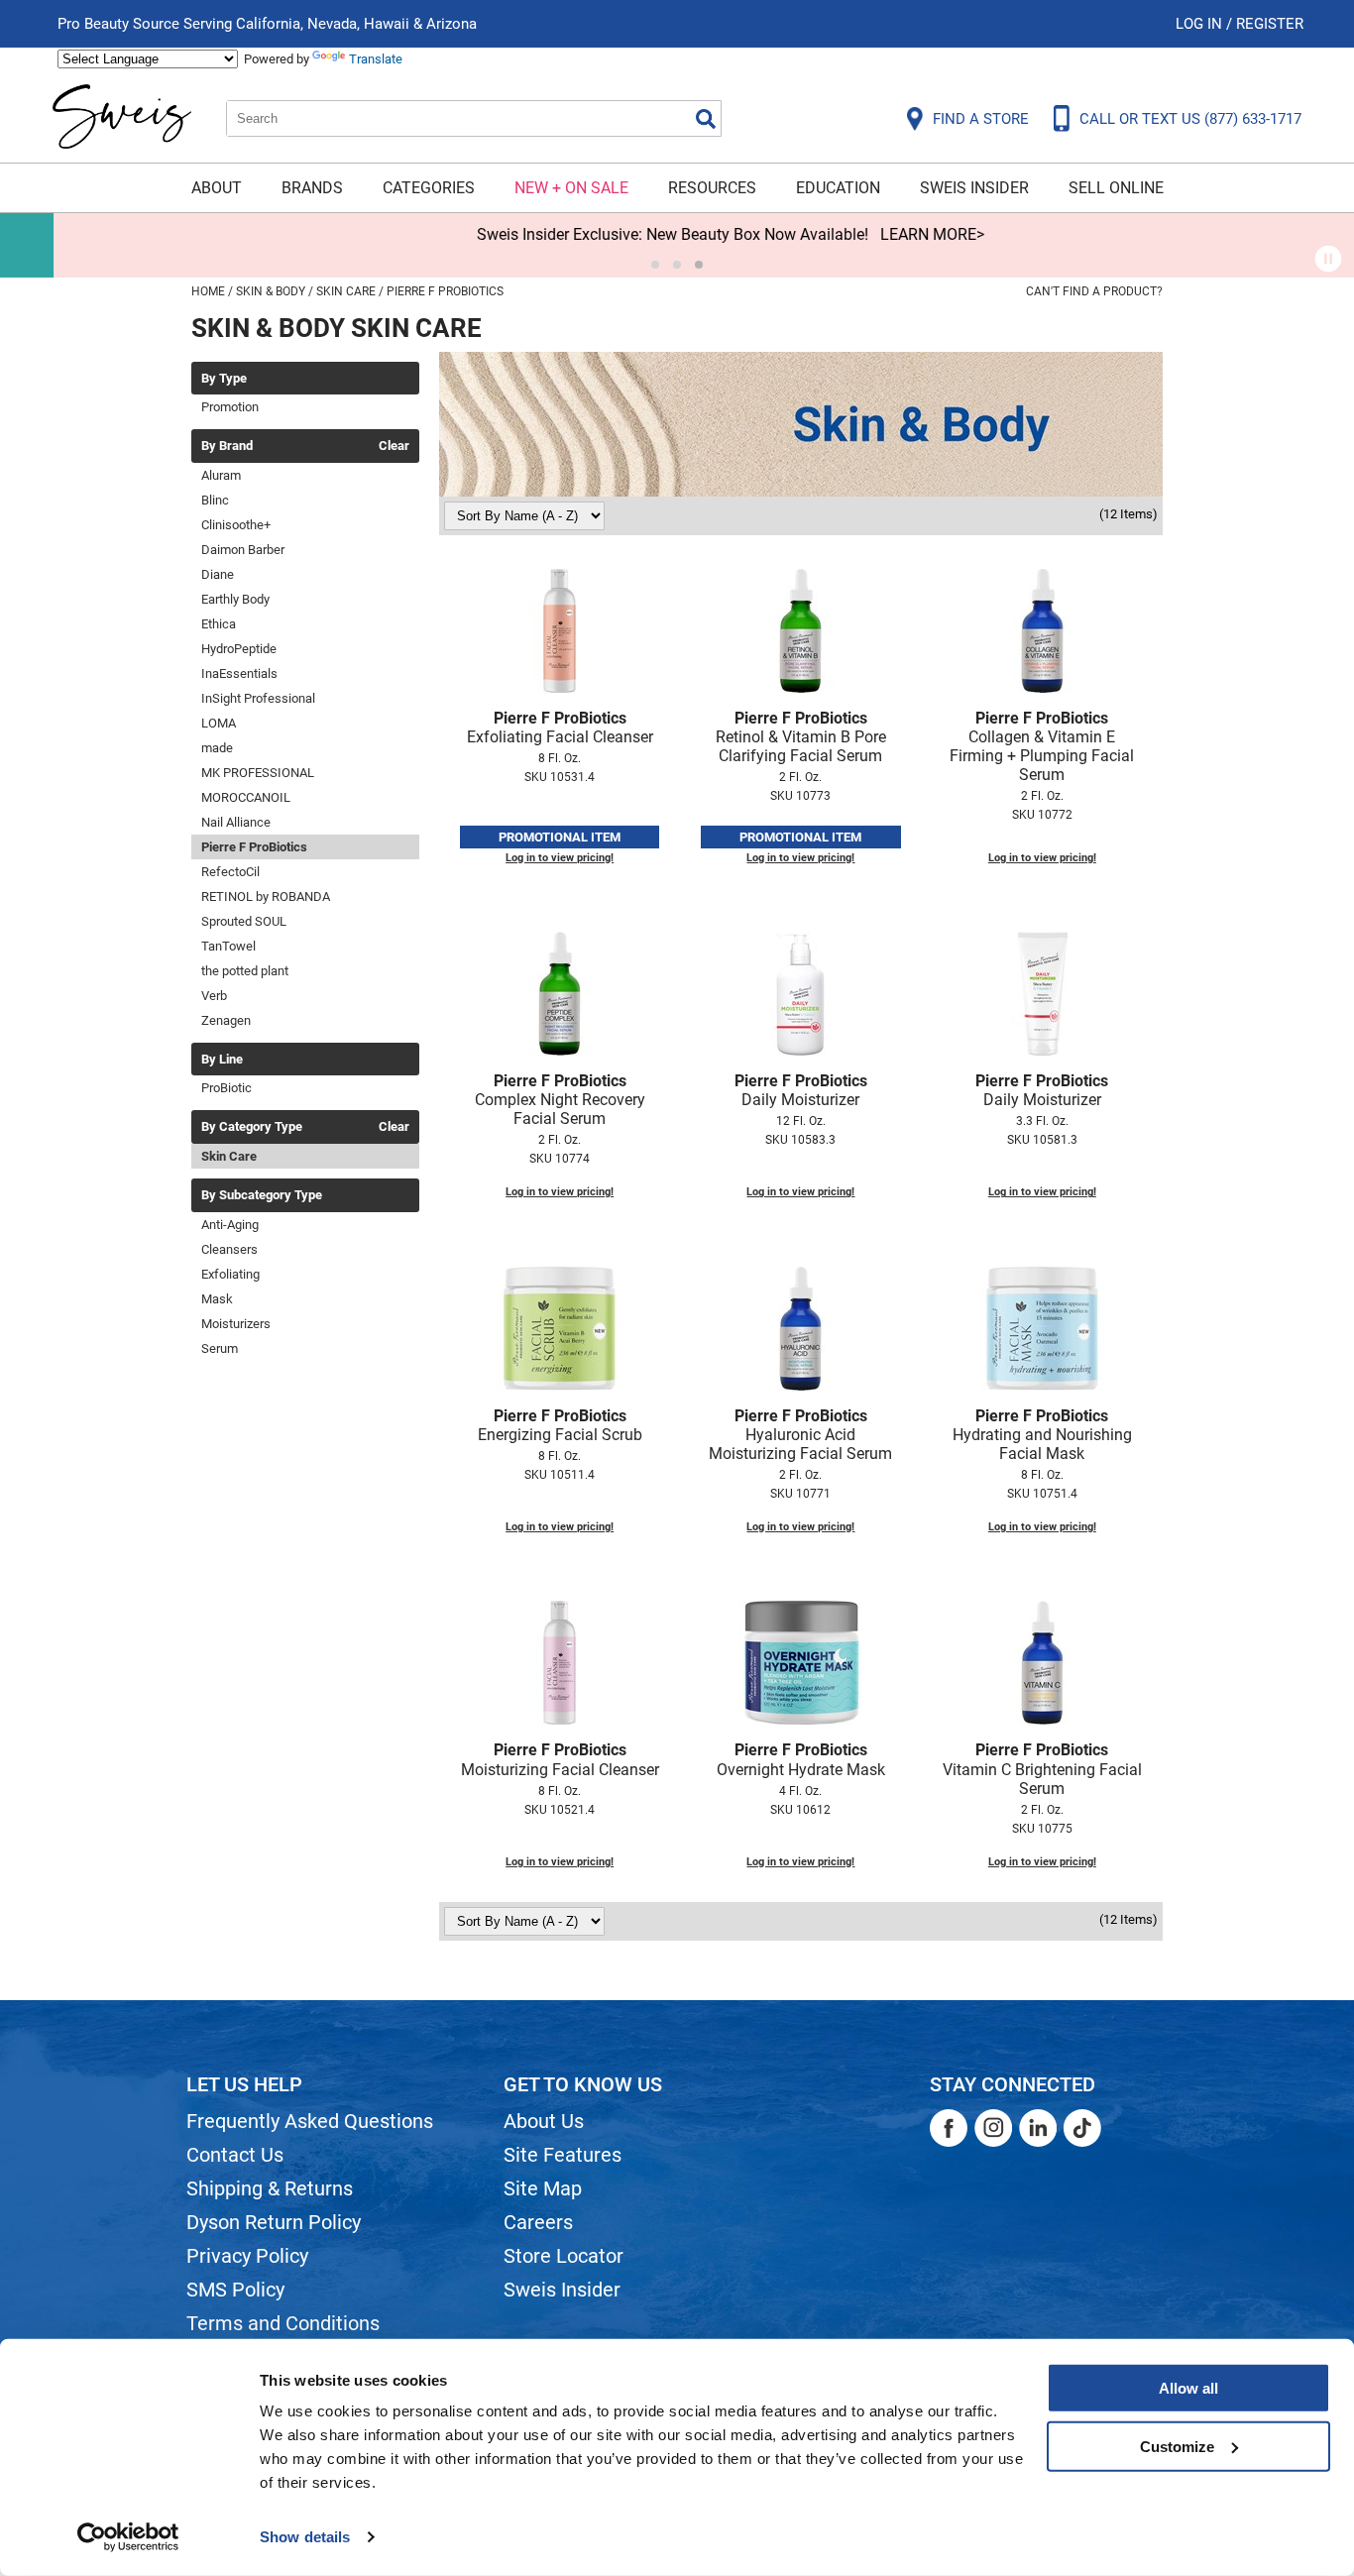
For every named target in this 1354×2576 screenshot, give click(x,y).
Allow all (1188, 2388)
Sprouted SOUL (244, 921)
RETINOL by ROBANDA (266, 896)
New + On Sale (571, 188)
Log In (1201, 24)
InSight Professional (258, 698)
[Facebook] (949, 2128)
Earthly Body (235, 599)
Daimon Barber (243, 550)
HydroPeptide (239, 649)
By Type (224, 379)
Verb (214, 996)
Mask (217, 1299)
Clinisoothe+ (236, 525)
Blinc (215, 500)
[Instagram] (993, 2128)
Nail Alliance (236, 822)
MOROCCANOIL (246, 797)
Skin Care (229, 1156)
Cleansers (229, 1249)
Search (706, 119)
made (217, 748)
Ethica (219, 624)
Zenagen (226, 1020)
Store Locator (564, 2256)
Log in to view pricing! (560, 858)
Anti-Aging (230, 1225)
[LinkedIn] (1038, 2128)
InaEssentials (239, 673)
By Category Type (252, 1127)
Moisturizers (236, 1324)
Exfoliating (230, 1274)
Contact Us (235, 2155)
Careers (538, 2222)
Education (838, 188)
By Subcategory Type (262, 1195)
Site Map (543, 2188)
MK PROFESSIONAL (258, 773)
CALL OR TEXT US (1190, 119)
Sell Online (1116, 188)
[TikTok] (1082, 2128)
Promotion (230, 407)
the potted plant (245, 971)
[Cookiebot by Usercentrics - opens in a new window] (128, 2537)
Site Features (563, 2155)
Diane (218, 574)
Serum (220, 1348)
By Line (222, 1060)
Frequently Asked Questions (310, 2121)
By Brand (227, 446)
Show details (305, 2537)
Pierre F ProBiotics (254, 847)
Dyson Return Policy (274, 2222)
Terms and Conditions (283, 2323)
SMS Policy (235, 2290)
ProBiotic (226, 1088)
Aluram (221, 475)
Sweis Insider (974, 188)
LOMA (219, 723)
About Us (544, 2121)
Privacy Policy (247, 2256)
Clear (394, 446)
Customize (1177, 2446)
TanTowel (228, 946)
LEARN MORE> (879, 234)
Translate (376, 59)
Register (1270, 24)
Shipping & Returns (270, 2188)
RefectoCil (230, 872)
